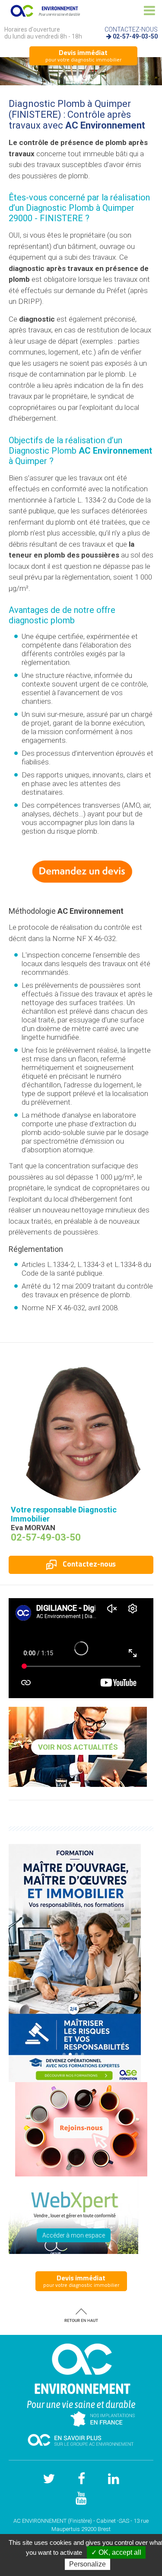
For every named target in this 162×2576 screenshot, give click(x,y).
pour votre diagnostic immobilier (83, 55)
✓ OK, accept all (116, 2552)
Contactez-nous (88, 1564)
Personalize (87, 2564)
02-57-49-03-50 (135, 36)
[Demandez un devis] (81, 871)
